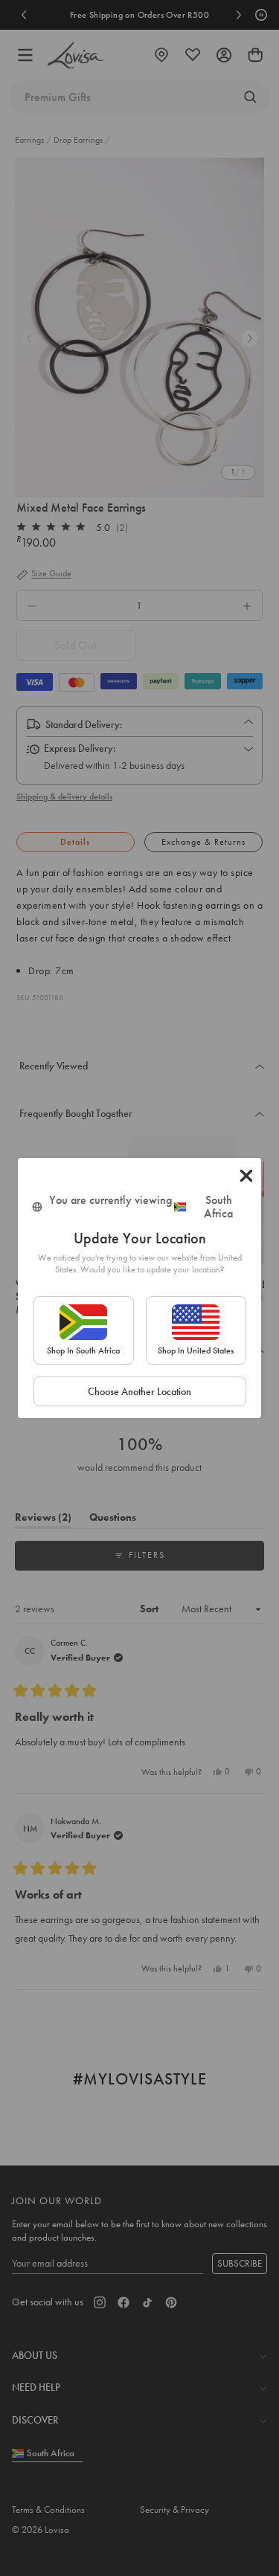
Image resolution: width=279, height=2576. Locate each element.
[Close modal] (246, 1176)
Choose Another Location (139, 1391)
